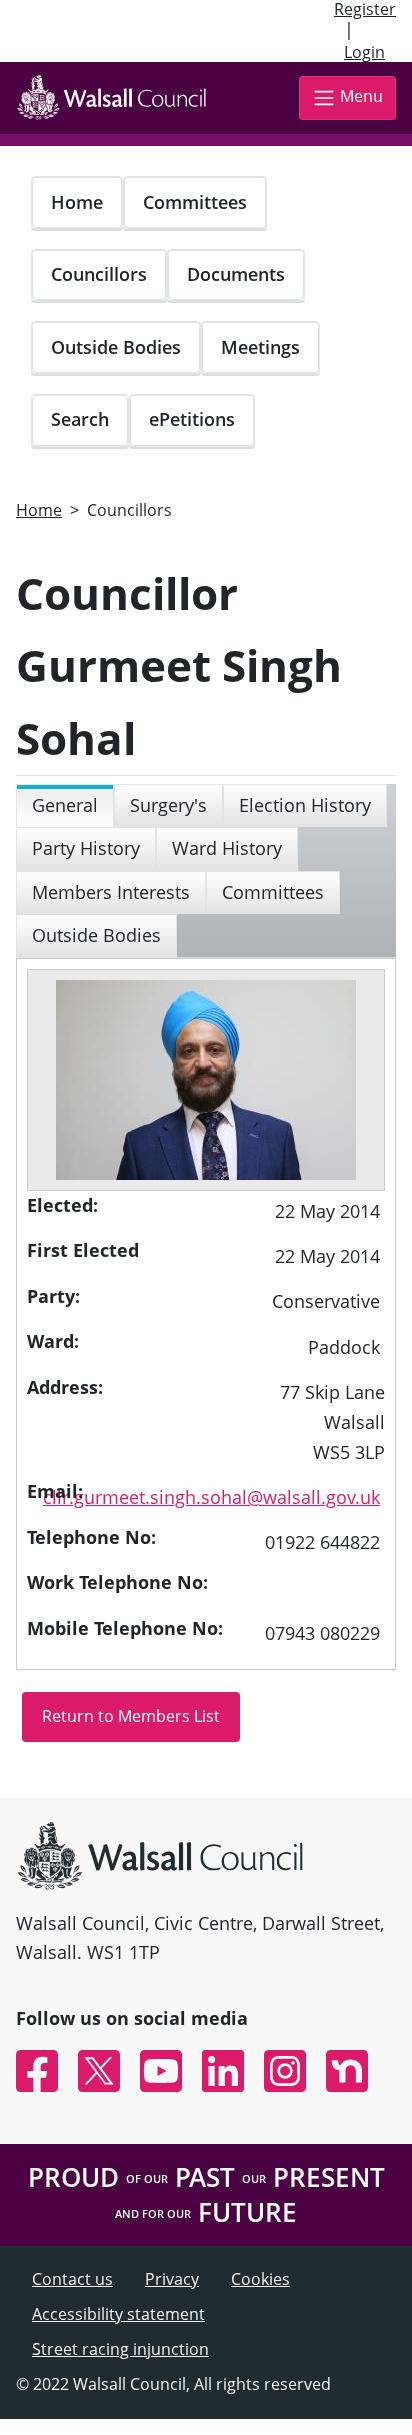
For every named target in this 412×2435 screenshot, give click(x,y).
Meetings (260, 347)
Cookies (260, 2279)
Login (364, 52)
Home (77, 202)
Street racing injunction (120, 2349)
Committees (195, 202)
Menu (361, 97)
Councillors (99, 274)
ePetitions (192, 419)
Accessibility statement (118, 2314)
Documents (236, 274)
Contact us (72, 2279)
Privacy (172, 2279)
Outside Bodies (116, 347)
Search (80, 419)
